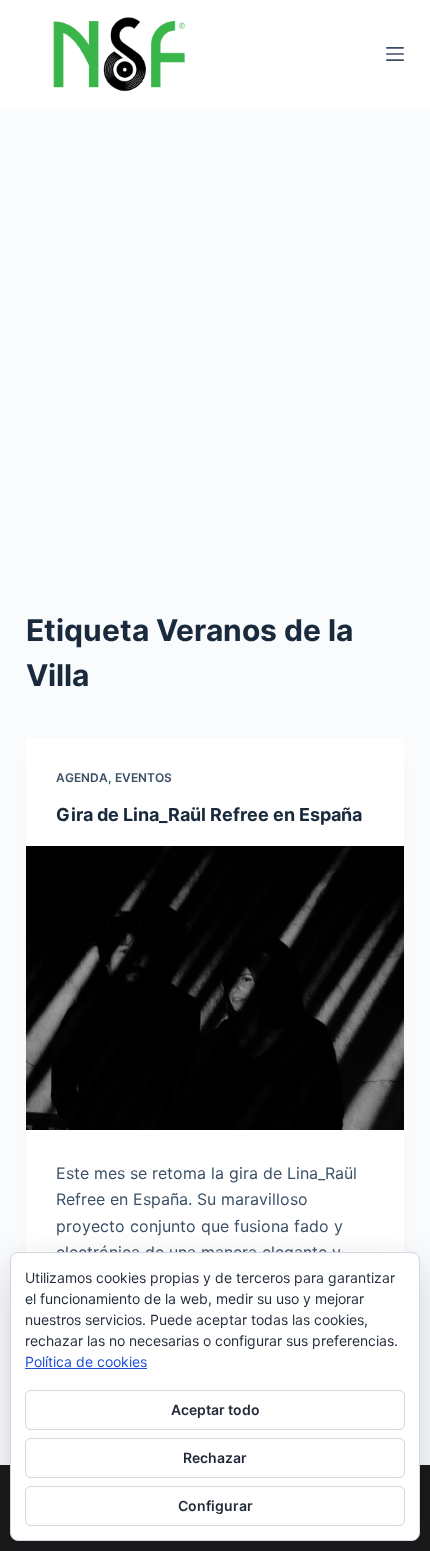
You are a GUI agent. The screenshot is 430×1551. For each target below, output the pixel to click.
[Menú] (395, 54)
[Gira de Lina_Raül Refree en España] (215, 988)
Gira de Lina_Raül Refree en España (209, 814)
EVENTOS (143, 777)
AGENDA (82, 777)
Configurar (215, 1505)
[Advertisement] (215, 333)
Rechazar (215, 1457)
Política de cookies (86, 1361)
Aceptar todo (215, 1409)
